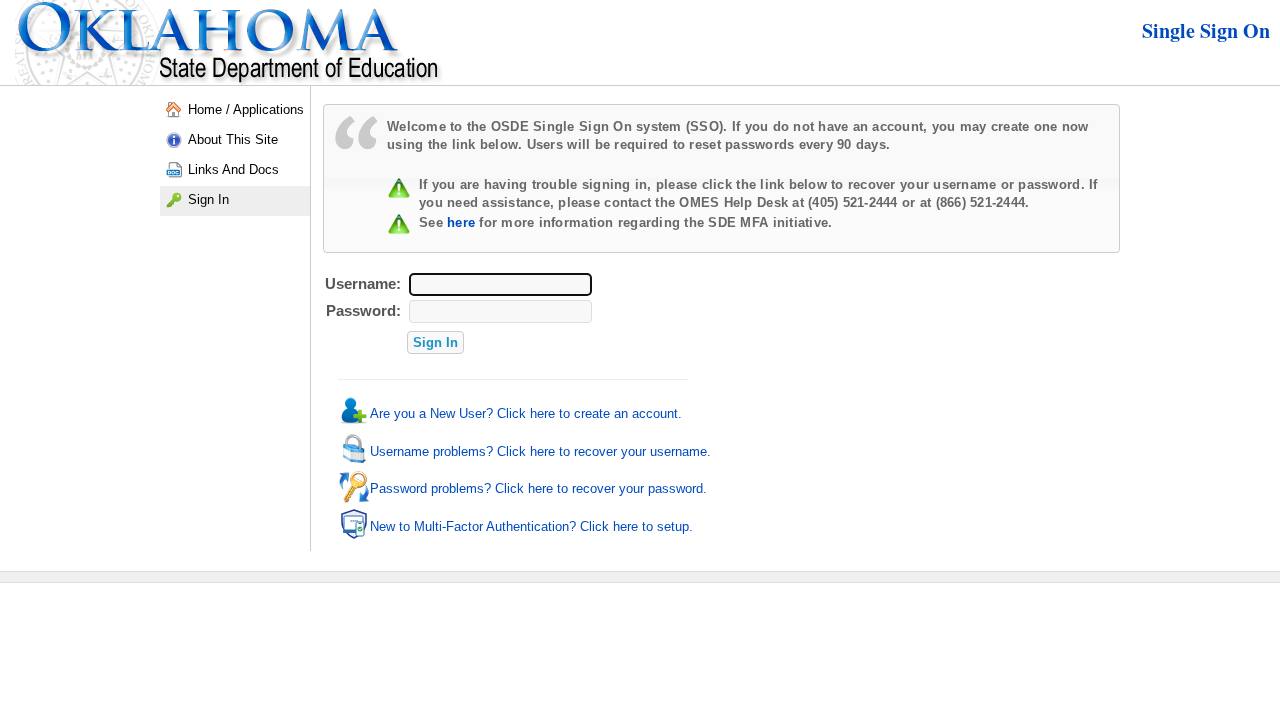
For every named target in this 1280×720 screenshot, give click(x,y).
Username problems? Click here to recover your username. (540, 451)
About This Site (233, 139)
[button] (435, 342)
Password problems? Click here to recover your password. (538, 488)
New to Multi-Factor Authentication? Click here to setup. (531, 526)
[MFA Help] (354, 535)
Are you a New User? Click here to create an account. (526, 413)
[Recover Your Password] (354, 498)
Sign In (208, 199)
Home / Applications (246, 109)
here (461, 222)
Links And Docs (233, 169)
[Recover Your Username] (354, 460)
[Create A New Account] (354, 422)
